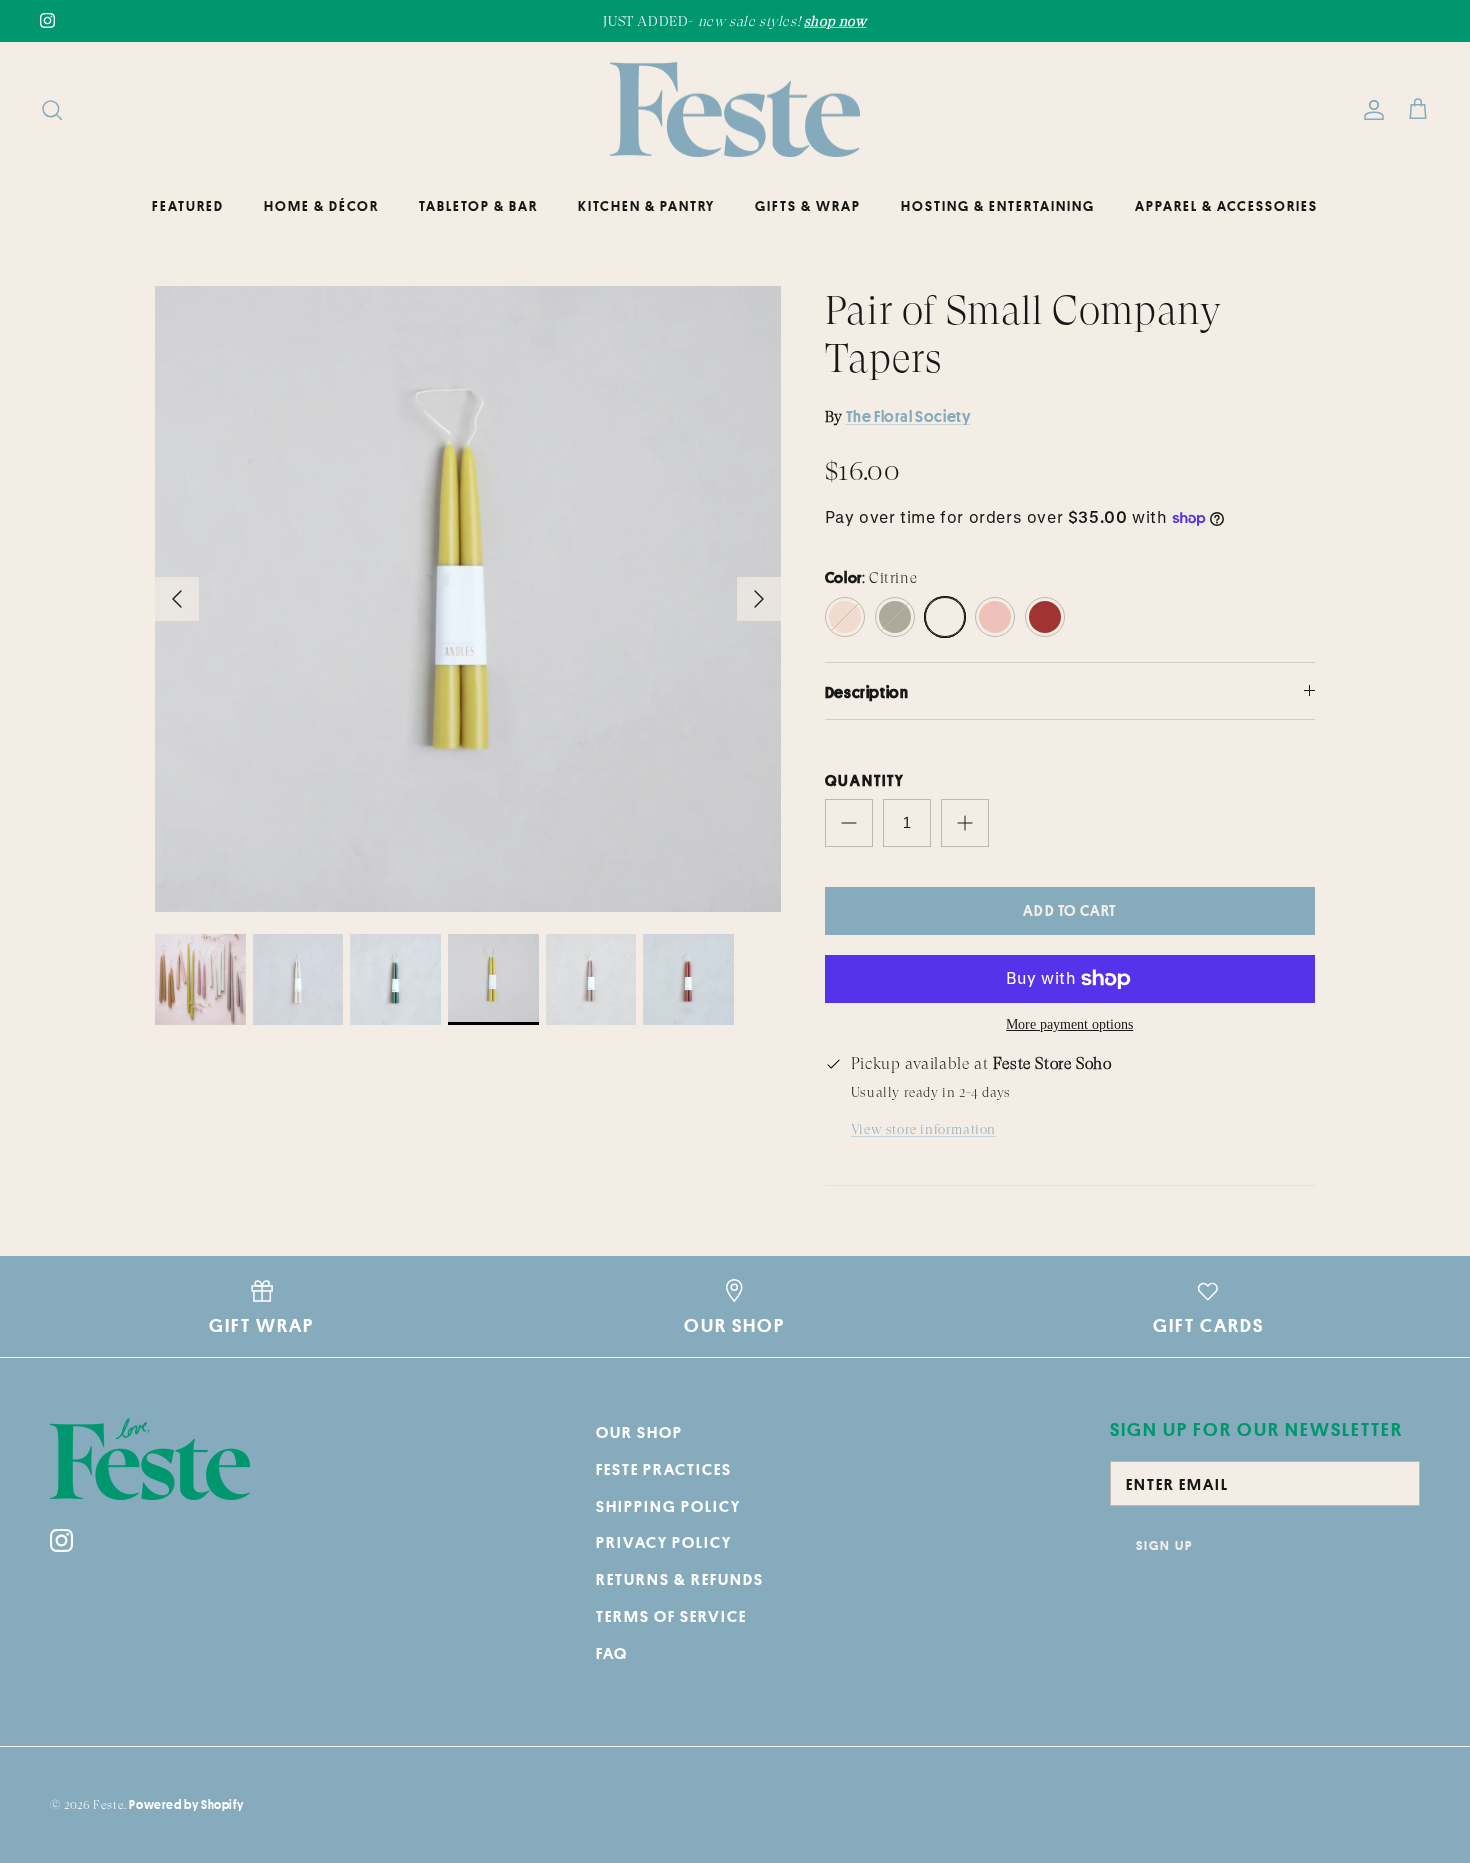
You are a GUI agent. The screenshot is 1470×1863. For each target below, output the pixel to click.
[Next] (759, 599)
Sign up (1164, 1545)
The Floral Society (908, 416)
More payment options (1069, 1024)
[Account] (1370, 110)
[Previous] (177, 599)
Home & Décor (321, 206)
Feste (108, 1805)
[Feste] (735, 110)
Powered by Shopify (186, 1804)
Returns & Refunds (680, 1579)
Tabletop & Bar (478, 206)
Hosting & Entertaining (998, 206)
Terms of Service (671, 1616)
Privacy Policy (664, 1542)
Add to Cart (1069, 910)
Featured (188, 206)
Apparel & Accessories (1226, 206)
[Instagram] (47, 20)
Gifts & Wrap (808, 206)
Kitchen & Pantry (646, 206)
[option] (468, 599)
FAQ (612, 1653)
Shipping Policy (668, 1506)
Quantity (865, 780)
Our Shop (639, 1432)
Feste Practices (664, 1469)
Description (867, 692)
